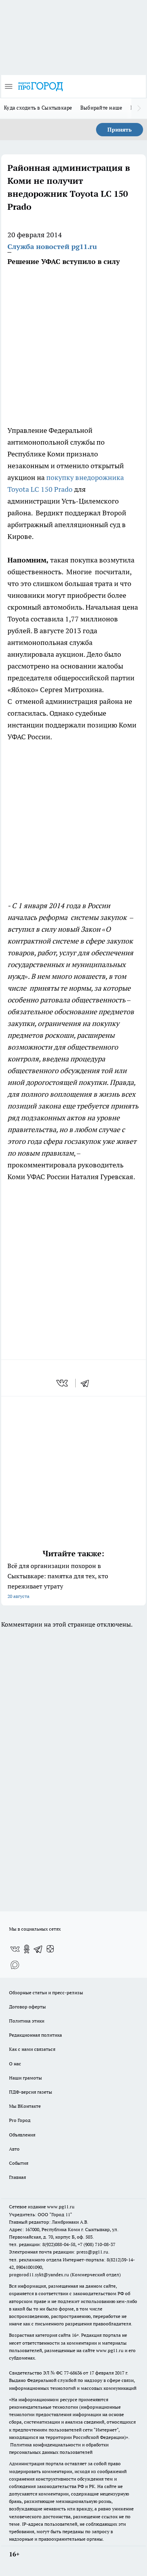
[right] (139, 108)
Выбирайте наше (102, 108)
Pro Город (20, 2120)
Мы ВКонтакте (25, 2106)
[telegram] (87, 1383)
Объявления (22, 2135)
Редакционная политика (35, 2035)
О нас (15, 2064)
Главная (17, 2177)
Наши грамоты (25, 2078)
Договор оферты (27, 2007)
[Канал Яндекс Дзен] (50, 1949)
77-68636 (73, 2373)
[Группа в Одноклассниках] (27, 1949)
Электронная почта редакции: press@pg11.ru (59, 2252)
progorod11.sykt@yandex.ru (39, 2275)
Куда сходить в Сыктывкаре (38, 108)
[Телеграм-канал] (38, 1949)
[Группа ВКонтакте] (15, 1949)
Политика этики (27, 2021)
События (19, 2163)
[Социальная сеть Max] (15, 1965)
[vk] (63, 1383)
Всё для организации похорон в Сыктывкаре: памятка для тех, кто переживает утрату (58, 1580)
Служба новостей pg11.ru (52, 246)
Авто (14, 2149)
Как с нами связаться (32, 2049)
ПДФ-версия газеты (31, 2092)
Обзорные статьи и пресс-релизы (46, 1992)
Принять (120, 130)
